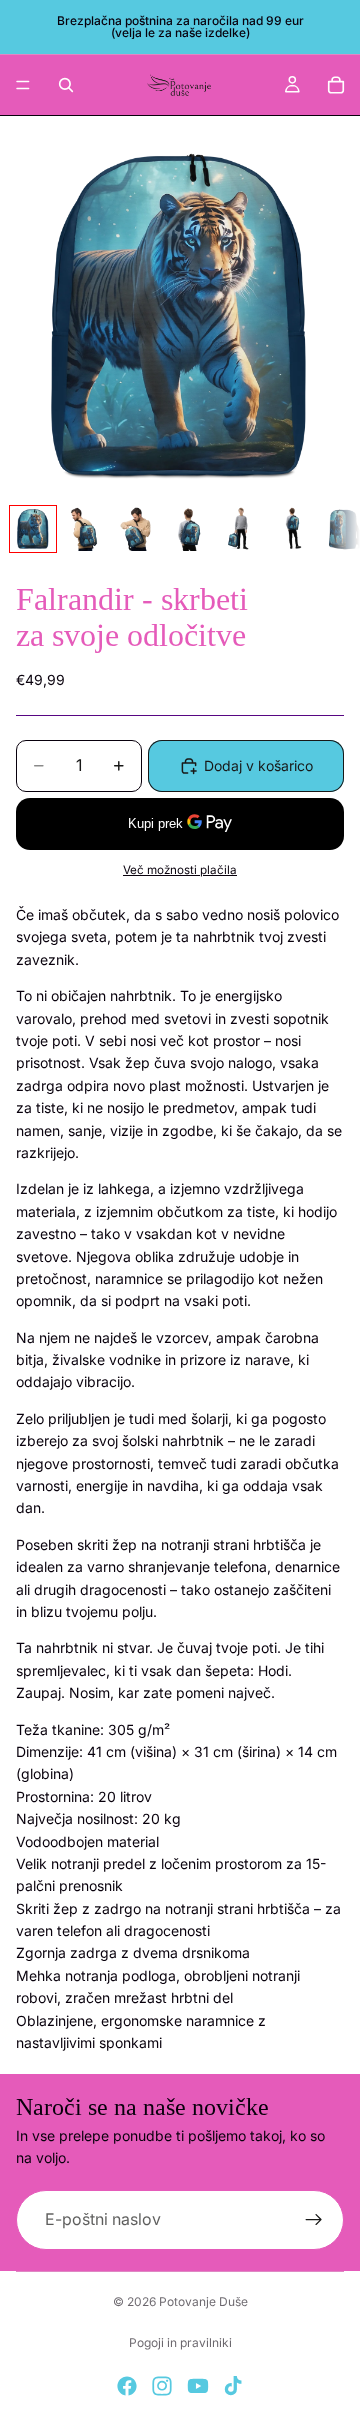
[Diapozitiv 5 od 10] (241, 529)
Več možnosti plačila (180, 870)
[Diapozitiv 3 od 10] (137, 529)
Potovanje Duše (203, 2301)
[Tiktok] (233, 2386)
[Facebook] (127, 2386)
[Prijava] (314, 2220)
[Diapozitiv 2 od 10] (85, 529)
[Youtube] (198, 2386)
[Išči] (66, 85)
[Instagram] (162, 2386)
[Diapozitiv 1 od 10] (33, 529)
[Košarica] (336, 85)
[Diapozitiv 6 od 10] (293, 529)
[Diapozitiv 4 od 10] (189, 529)
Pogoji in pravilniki (180, 2342)
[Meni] (23, 85)
